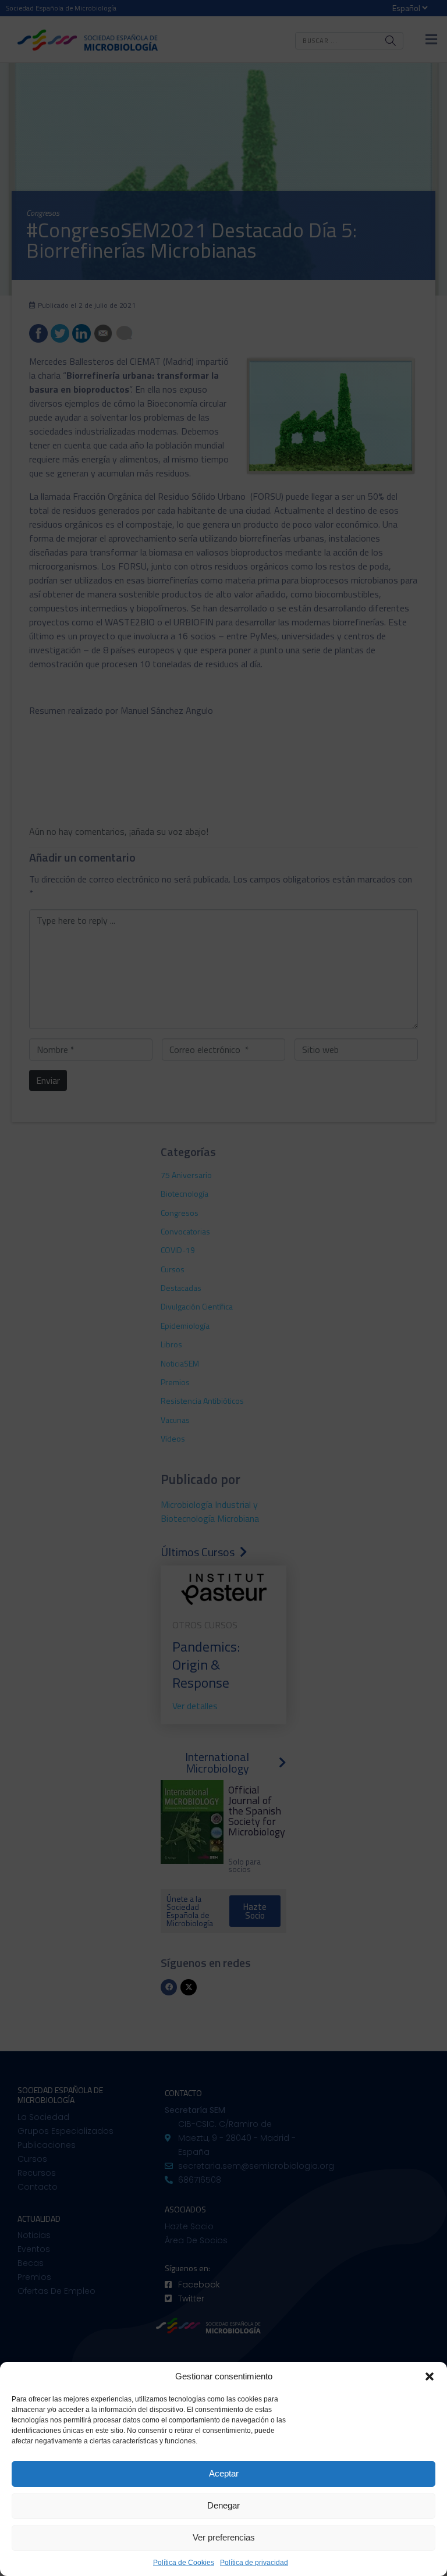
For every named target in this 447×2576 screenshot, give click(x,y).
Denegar (223, 2505)
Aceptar (224, 2473)
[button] (430, 2376)
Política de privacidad (254, 2563)
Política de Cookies (184, 2563)
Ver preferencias (224, 2537)
